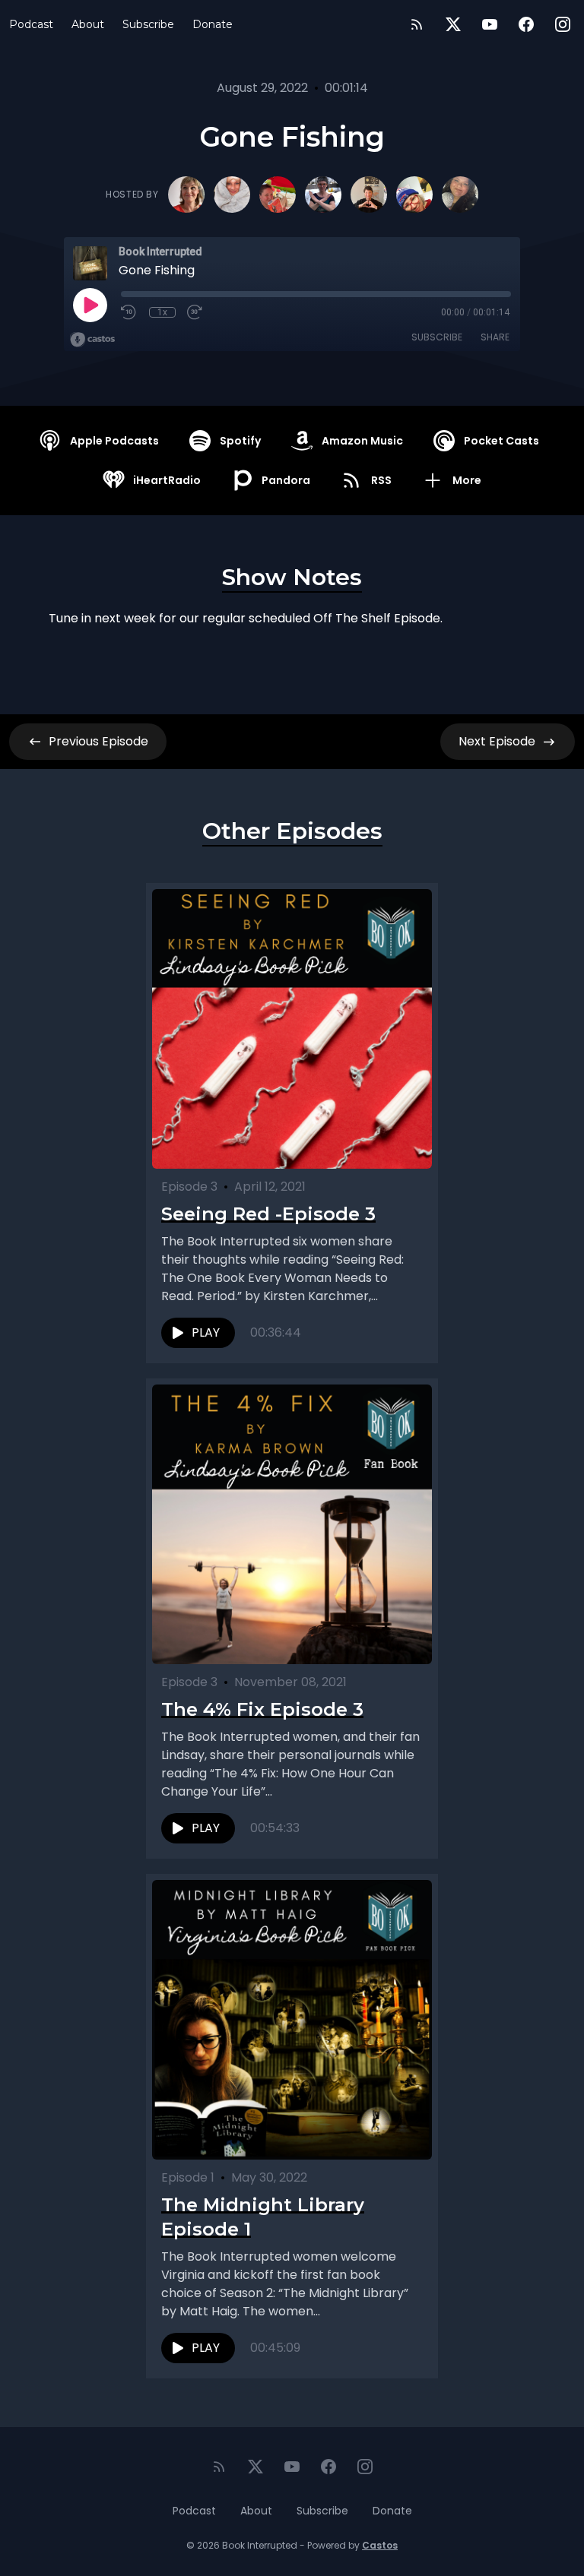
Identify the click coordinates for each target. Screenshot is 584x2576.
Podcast (31, 24)
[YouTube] (490, 24)
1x (162, 312)
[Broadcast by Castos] (92, 340)
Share (495, 337)
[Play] (90, 305)
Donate (213, 24)
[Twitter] (453, 24)
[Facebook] (526, 24)
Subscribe (148, 24)
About (88, 24)
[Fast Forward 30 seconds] (195, 312)
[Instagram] (563, 24)
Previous (98, 741)
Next (497, 741)
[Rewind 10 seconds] (129, 312)
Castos (380, 2545)
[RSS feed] (417, 24)
